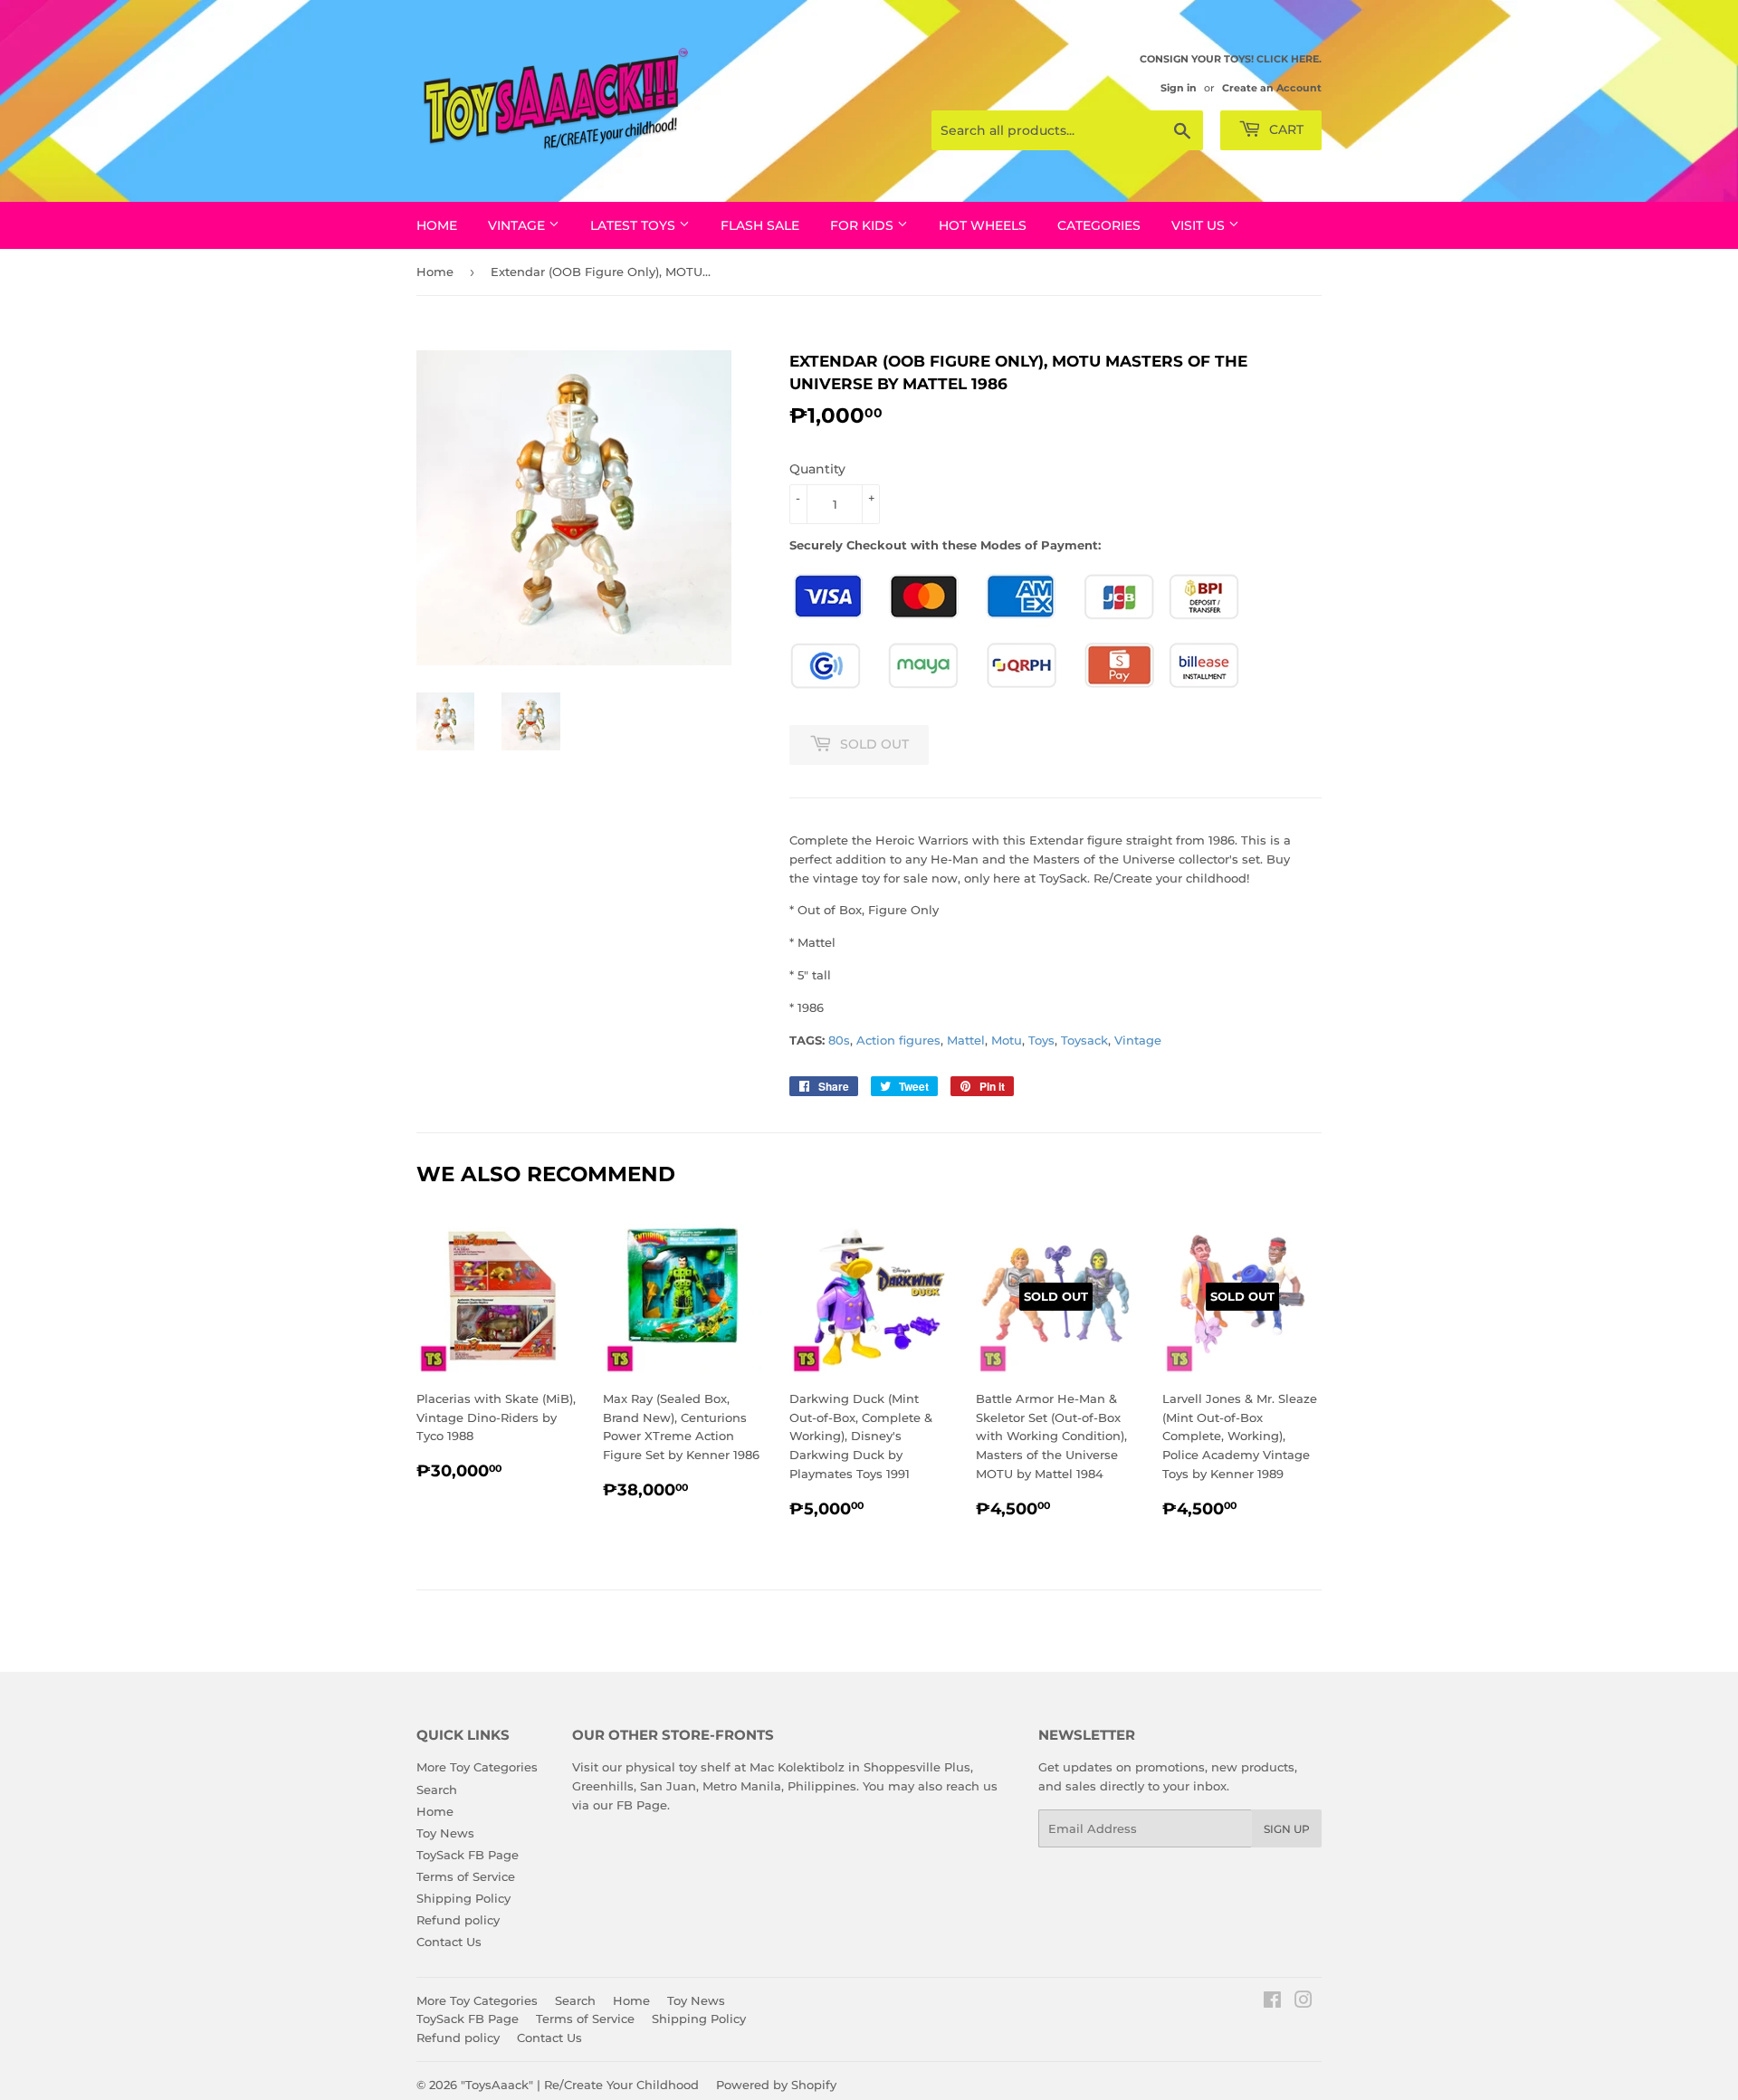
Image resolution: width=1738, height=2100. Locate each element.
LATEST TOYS (635, 225)
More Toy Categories (477, 1767)
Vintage (1138, 1040)
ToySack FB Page (468, 1855)
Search (437, 1790)
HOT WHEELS (983, 225)
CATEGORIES (1099, 225)
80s (839, 1040)
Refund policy (458, 1920)
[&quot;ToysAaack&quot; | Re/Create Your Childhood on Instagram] (1303, 2002)
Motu (1007, 1040)
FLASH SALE (760, 225)
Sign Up (1287, 1829)
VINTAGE (518, 225)
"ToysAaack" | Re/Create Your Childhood (580, 2085)
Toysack (1084, 1040)
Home (437, 225)
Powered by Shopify (776, 2085)
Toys (1041, 1040)
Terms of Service (466, 1876)
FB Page (642, 1805)
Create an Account (1272, 88)
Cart (1284, 129)
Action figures (898, 1040)
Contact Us (449, 1942)
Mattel (966, 1040)
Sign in (1179, 88)
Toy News (445, 1833)
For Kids (864, 225)
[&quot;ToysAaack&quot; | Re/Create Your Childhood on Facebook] (1272, 2002)
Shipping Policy (463, 1898)
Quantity (817, 469)
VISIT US (1200, 225)
